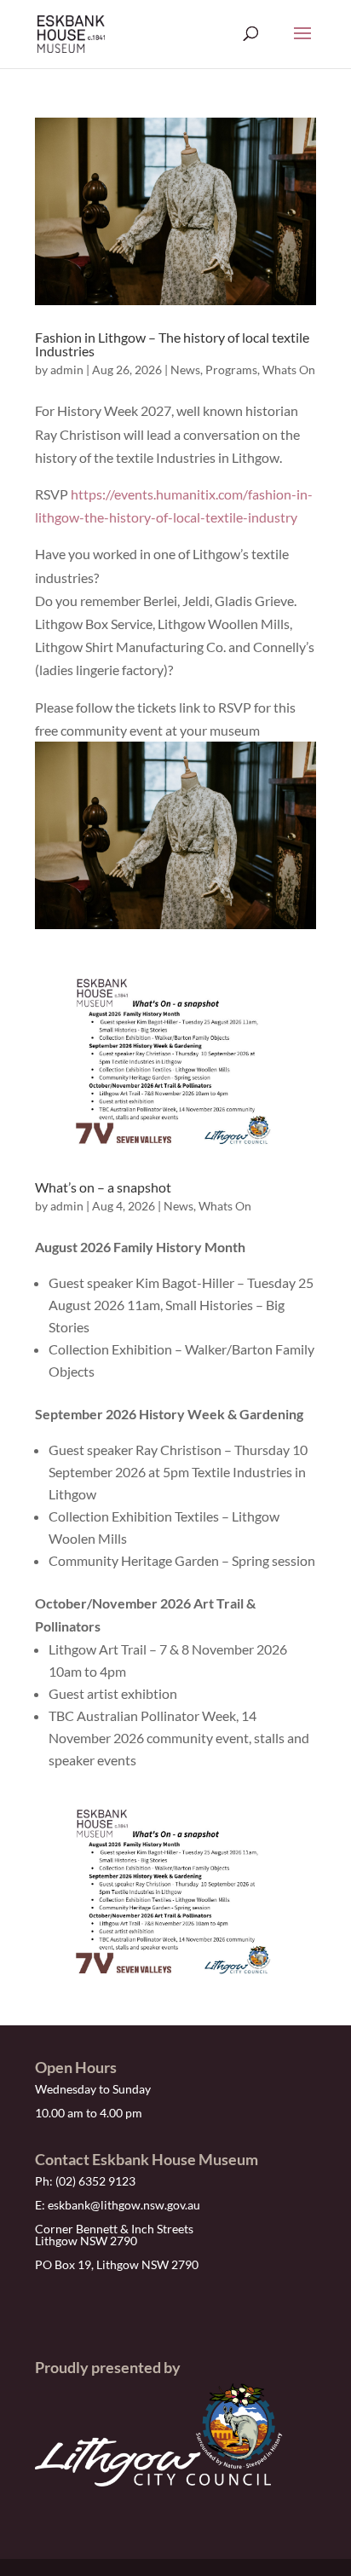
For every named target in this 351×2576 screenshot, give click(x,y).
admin (67, 370)
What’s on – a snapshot (103, 1187)
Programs (231, 370)
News (185, 370)
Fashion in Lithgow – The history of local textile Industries (172, 344)
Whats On (289, 370)
